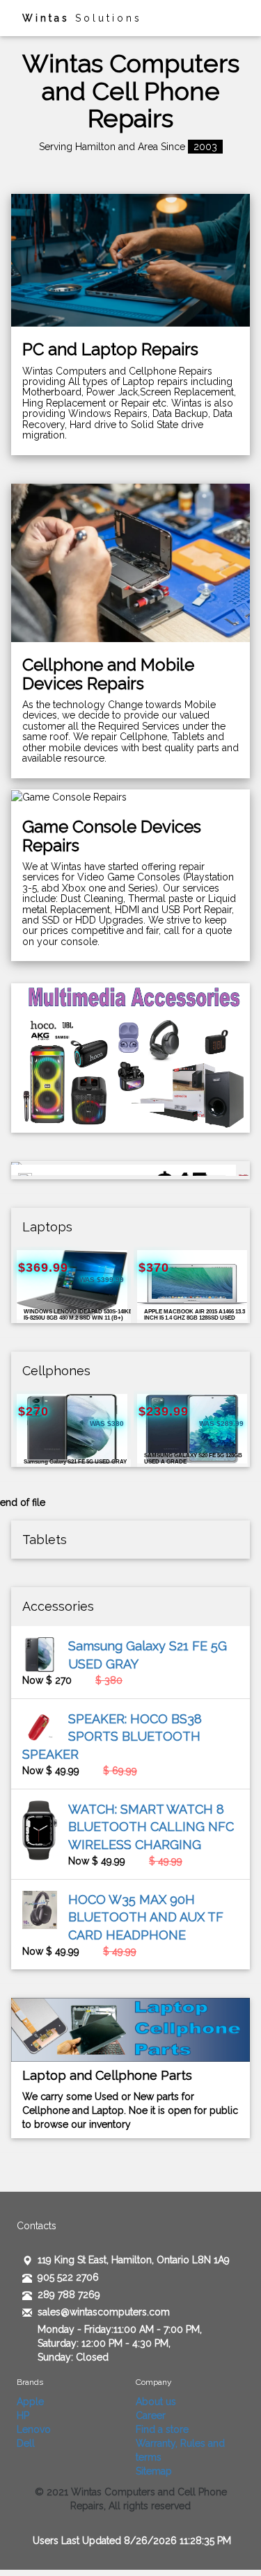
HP (23, 2415)
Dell (26, 2443)
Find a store (162, 2429)
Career (151, 2415)
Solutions (82, 18)
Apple (30, 2402)
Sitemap (154, 2471)
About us (156, 2402)
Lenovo (34, 2429)
